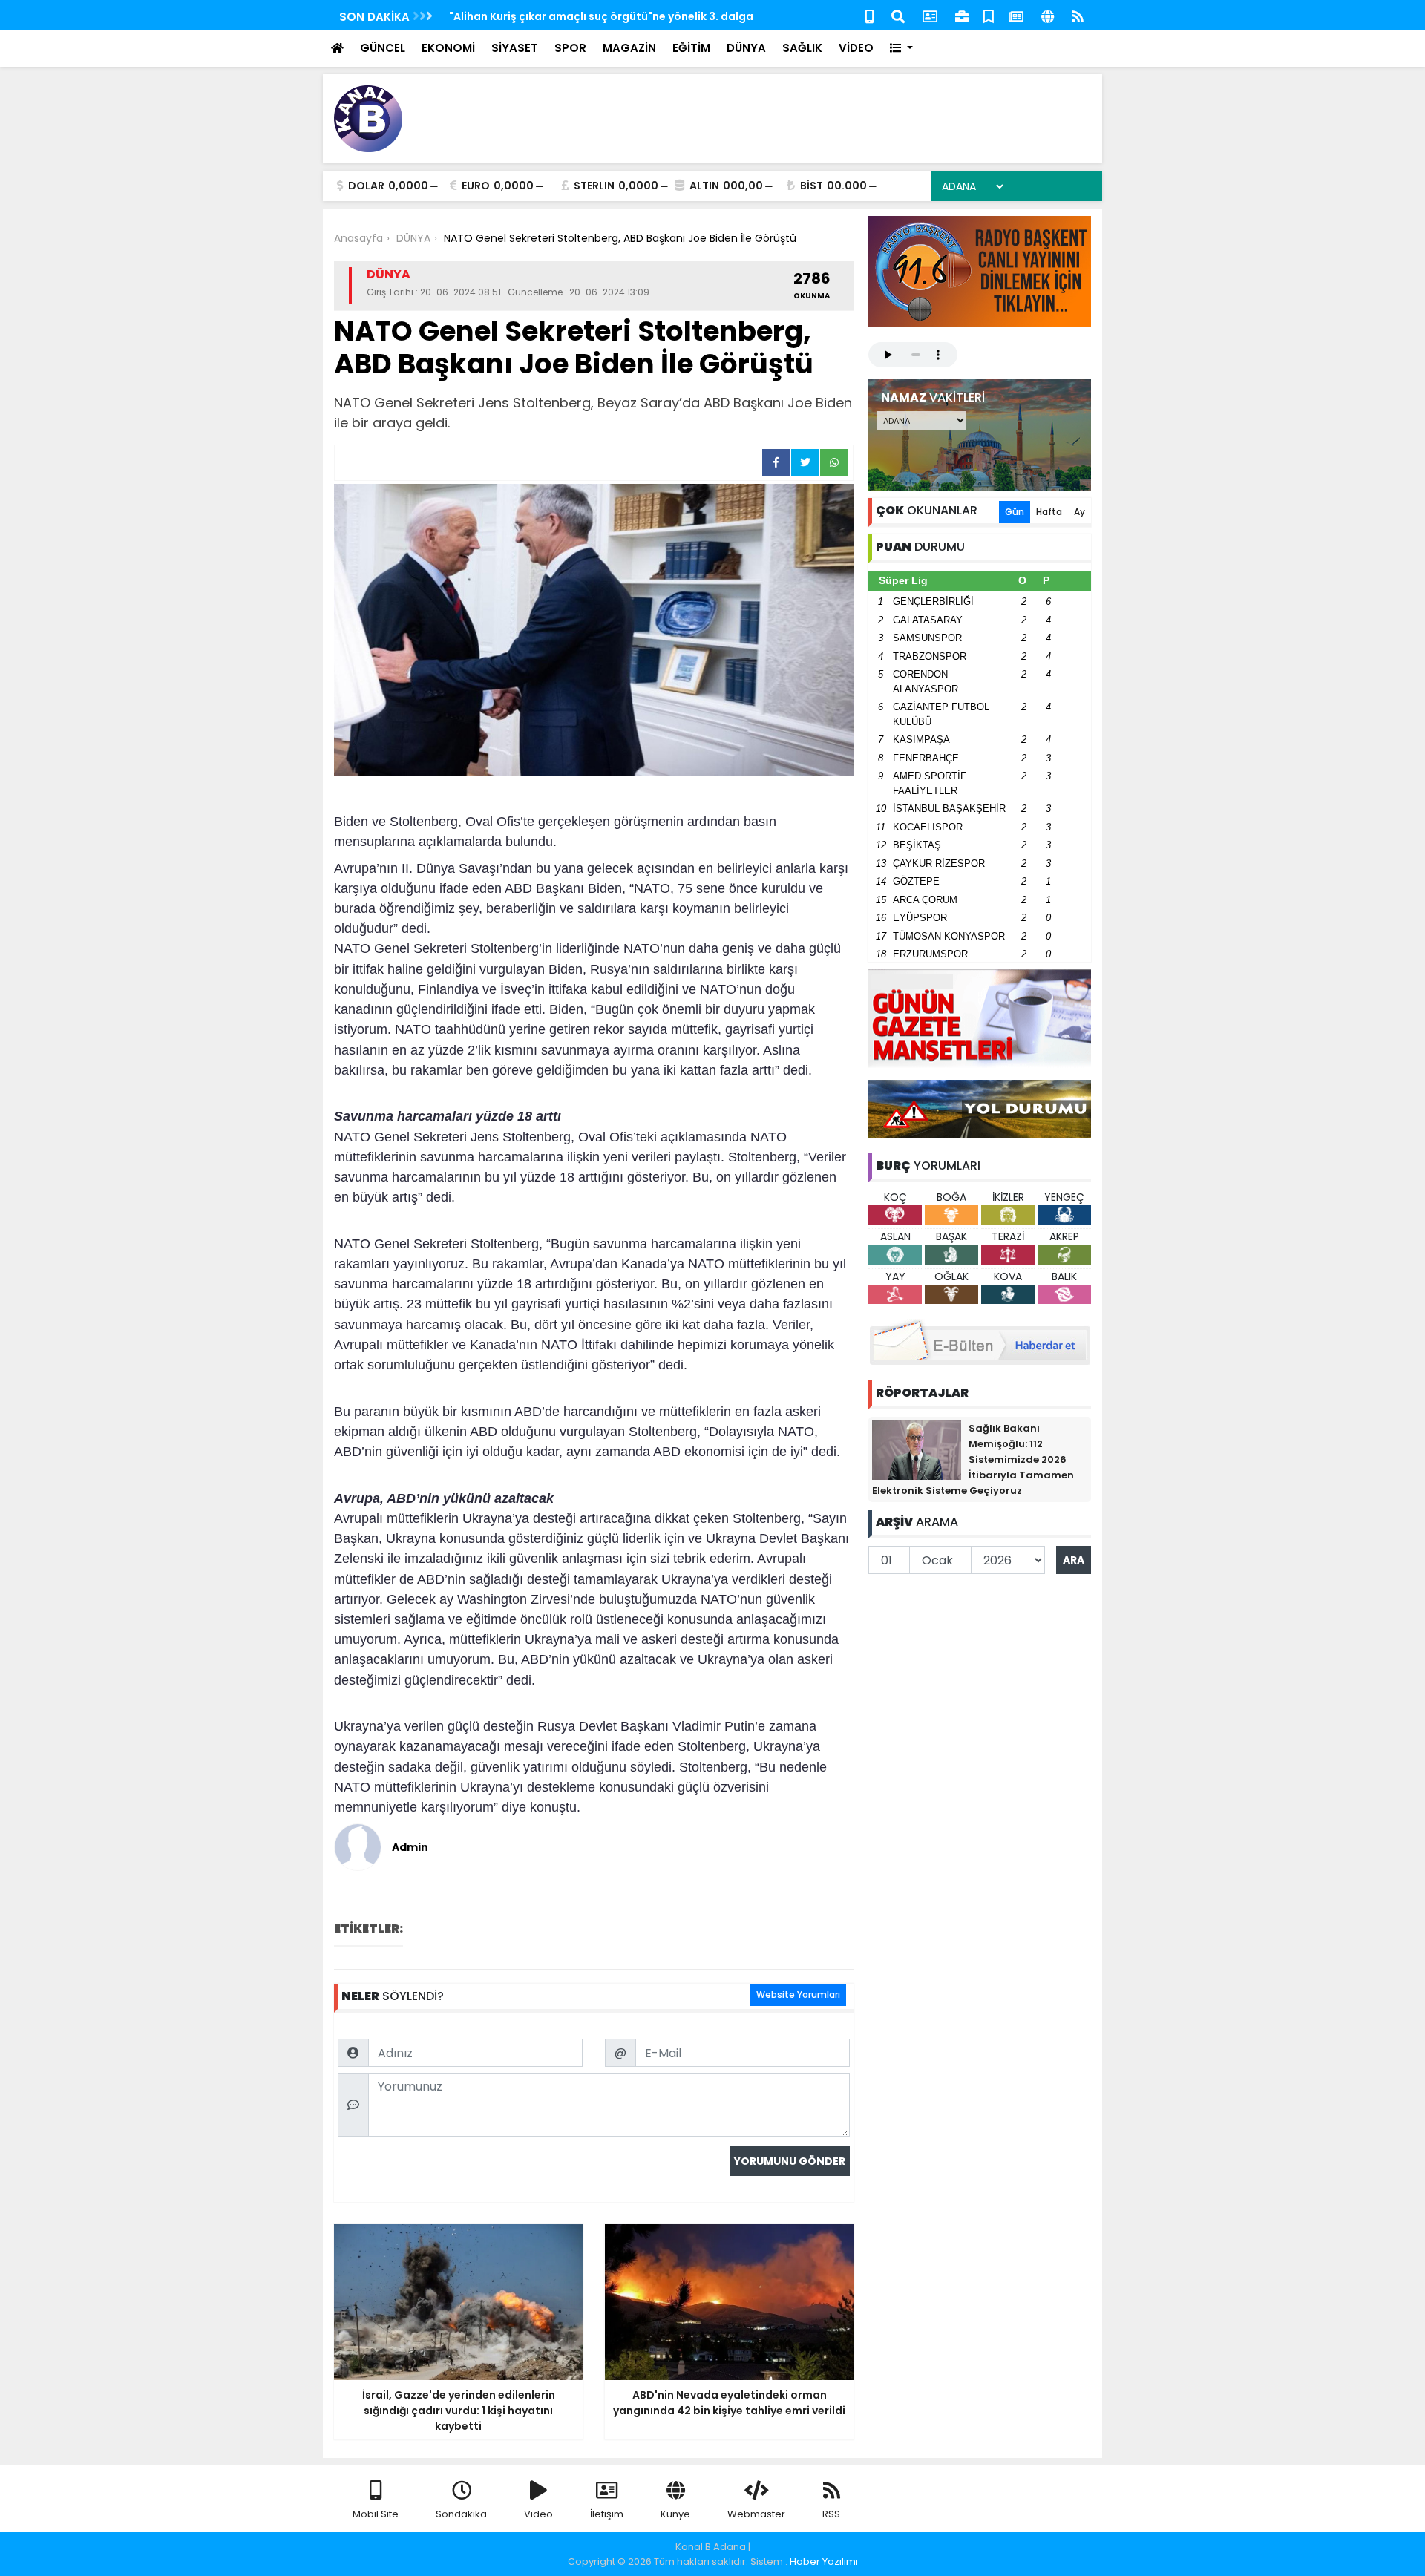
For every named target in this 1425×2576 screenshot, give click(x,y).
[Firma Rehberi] (962, 15)
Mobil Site (376, 2514)
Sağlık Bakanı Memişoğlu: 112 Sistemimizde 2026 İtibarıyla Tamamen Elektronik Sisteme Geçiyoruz (973, 1459)
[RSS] (1078, 15)
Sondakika (461, 2514)
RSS (831, 2514)
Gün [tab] (1015, 512)
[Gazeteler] (1016, 15)
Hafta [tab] (1049, 512)
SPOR (570, 48)
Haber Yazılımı (824, 2562)
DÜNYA (746, 48)
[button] (901, 49)
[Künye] (1048, 15)
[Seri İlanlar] (989, 15)
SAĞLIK (802, 48)
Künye (675, 2514)
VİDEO (856, 48)
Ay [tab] (1080, 512)
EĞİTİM (691, 48)
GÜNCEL (383, 48)
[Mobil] (869, 15)
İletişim (607, 2514)
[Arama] (898, 15)
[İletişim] (930, 15)
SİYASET (515, 48)
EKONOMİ (448, 48)
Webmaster (756, 2514)
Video (538, 2514)
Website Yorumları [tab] (798, 1995)
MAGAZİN (629, 48)
